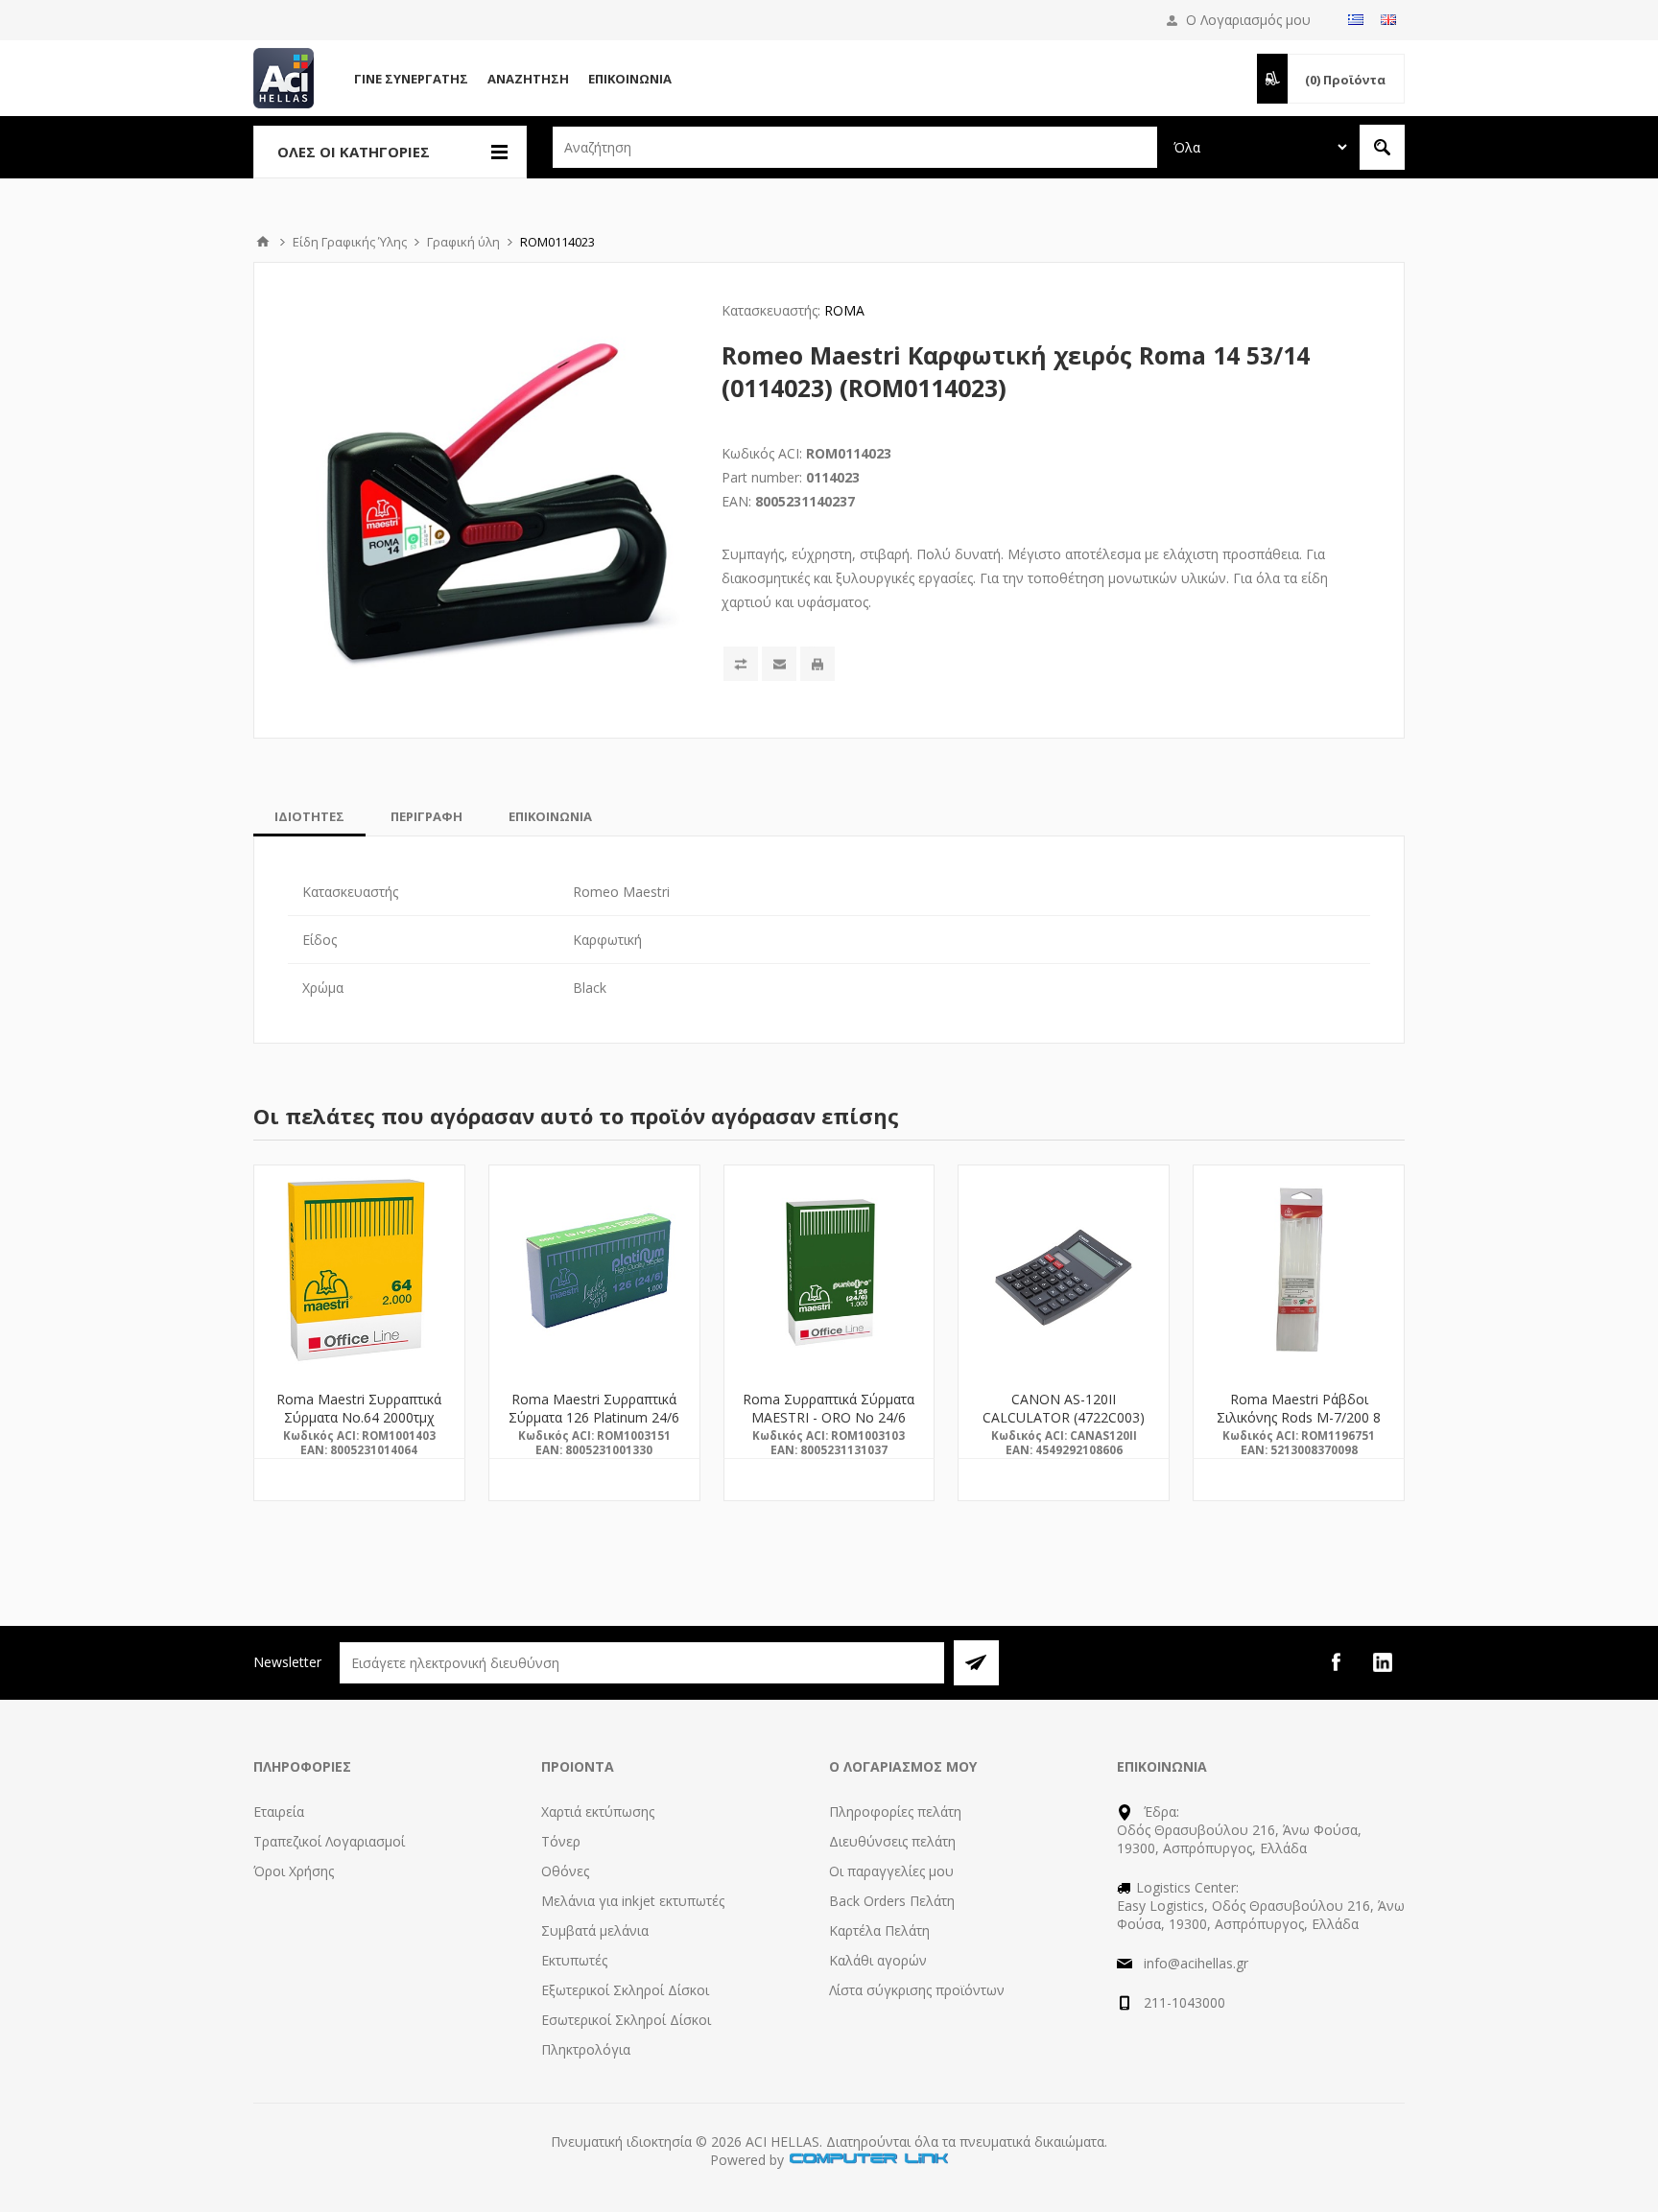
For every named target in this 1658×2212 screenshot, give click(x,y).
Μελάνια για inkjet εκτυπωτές (633, 1901)
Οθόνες (565, 1871)
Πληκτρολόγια (586, 2049)
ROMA (844, 310)
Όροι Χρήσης (294, 1871)
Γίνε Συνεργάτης (411, 79)
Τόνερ (561, 1841)
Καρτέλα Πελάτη (879, 1930)
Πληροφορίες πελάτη (895, 1812)
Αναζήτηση (528, 79)
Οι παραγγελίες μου (891, 1871)
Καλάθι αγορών (878, 1960)
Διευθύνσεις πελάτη (892, 1841)
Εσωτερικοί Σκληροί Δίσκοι (626, 2020)
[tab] (309, 816)
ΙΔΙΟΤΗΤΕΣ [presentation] (309, 816)
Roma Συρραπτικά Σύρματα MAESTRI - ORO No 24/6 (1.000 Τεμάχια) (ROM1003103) (829, 1426)
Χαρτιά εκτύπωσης (598, 1812)
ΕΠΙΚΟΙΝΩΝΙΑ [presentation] (550, 816)
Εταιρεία (279, 1812)
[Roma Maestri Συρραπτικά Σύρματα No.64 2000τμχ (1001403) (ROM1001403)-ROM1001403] (359, 1271)
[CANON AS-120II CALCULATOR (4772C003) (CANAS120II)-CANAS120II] (1064, 1271)
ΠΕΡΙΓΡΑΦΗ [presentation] (426, 816)
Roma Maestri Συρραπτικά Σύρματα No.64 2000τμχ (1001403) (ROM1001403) (359, 1417)
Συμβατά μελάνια (595, 1930)
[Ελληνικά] (1356, 19)
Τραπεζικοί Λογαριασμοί (329, 1841)
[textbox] (855, 147)
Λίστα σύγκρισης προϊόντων (917, 1990)
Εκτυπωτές (574, 1960)
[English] (1388, 19)
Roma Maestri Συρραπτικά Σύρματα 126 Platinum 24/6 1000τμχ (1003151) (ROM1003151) (594, 1426)
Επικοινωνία (630, 79)
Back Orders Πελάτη (892, 1901)
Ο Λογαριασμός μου (1248, 20)
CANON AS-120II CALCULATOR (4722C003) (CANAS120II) (1064, 1417)
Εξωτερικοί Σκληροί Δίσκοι (625, 1990)
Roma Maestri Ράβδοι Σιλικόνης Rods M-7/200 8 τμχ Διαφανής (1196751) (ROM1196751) (1299, 1426)
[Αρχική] (263, 242)
